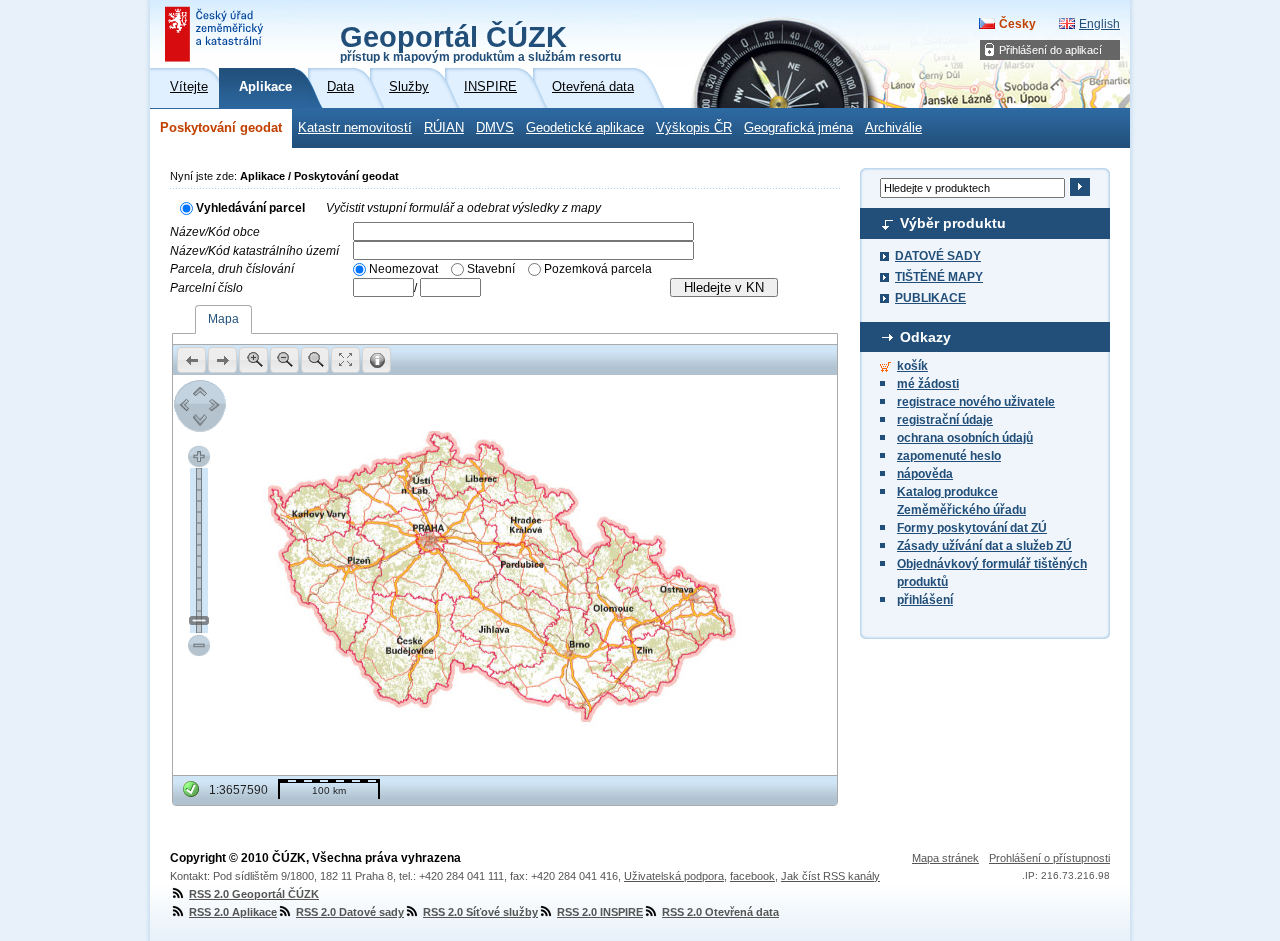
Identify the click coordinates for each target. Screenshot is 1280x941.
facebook (752, 876)
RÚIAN (444, 128)
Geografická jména (798, 128)
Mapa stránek (945, 858)
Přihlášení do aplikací (1050, 50)
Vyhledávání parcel (250, 208)
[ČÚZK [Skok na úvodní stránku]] (216, 34)
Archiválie (893, 128)
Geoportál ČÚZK (480, 42)
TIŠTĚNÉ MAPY (939, 277)
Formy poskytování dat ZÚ (972, 528)
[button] (191, 360)
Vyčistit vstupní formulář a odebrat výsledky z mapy (463, 208)
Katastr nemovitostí (355, 128)
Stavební (491, 269)
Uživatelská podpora (674, 876)
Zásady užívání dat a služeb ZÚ (984, 546)
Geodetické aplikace (585, 128)
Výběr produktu (953, 223)
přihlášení (925, 600)
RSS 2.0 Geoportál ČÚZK (254, 894)
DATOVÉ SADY (938, 256)
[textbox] (523, 231)
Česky (1017, 24)
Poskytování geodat (221, 128)
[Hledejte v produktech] (1079, 187)
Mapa (223, 319)
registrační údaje (945, 420)
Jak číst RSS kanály (830, 876)
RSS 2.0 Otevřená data (720, 912)
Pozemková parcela (598, 269)
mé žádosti (928, 384)
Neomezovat (403, 269)
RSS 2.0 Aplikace (233, 912)
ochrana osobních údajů (965, 438)
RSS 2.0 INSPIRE (600, 912)
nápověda (925, 474)
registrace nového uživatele (976, 402)
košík (912, 366)
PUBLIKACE (930, 298)
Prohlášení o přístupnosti (1049, 858)
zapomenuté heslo (949, 456)
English (1099, 24)
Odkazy (925, 337)
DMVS (495, 128)
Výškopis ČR (694, 128)
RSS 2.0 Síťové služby (480, 912)
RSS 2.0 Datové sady (350, 912)
